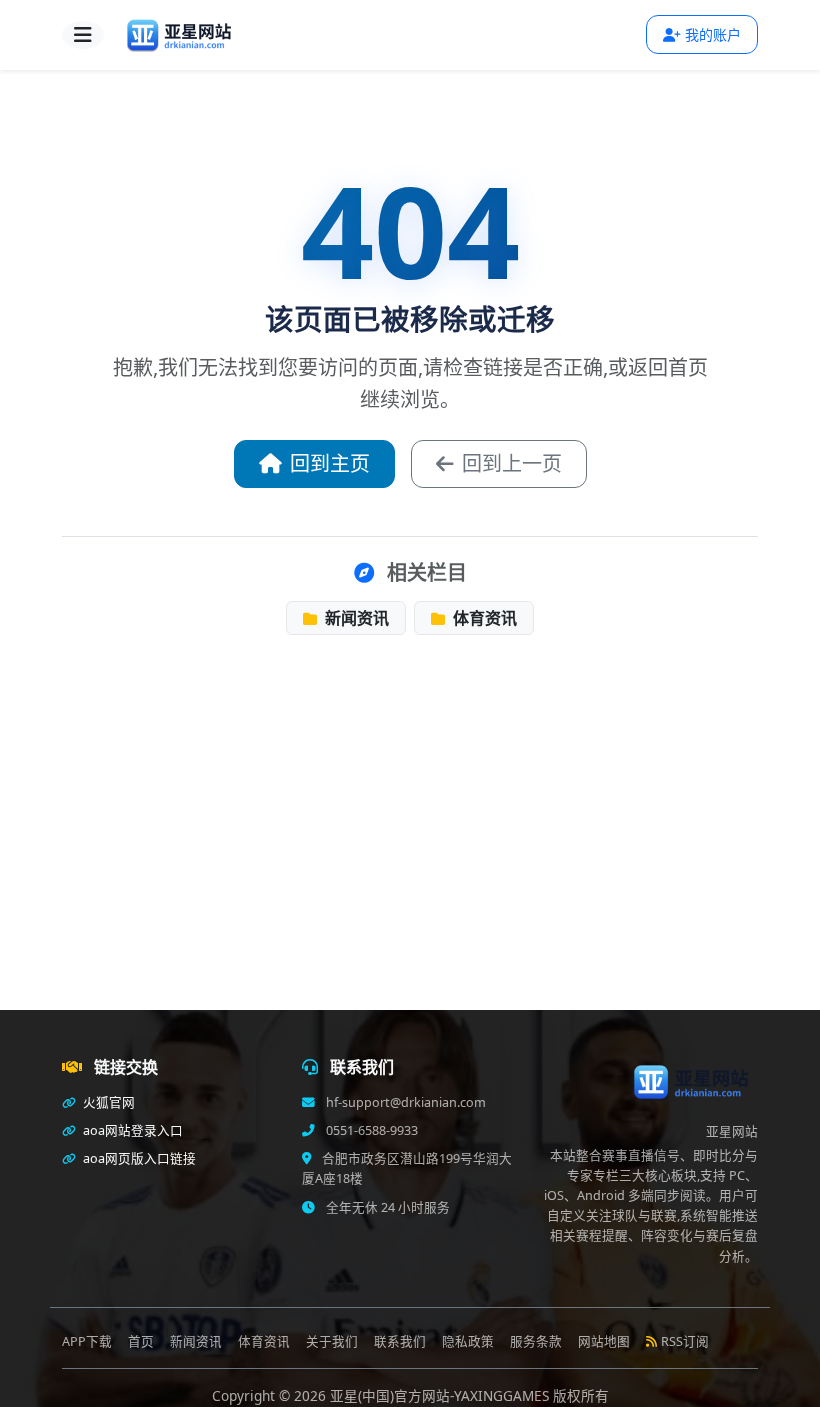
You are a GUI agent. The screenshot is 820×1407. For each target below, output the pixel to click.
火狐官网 (107, 1102)
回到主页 (330, 463)
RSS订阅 (685, 1341)
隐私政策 (468, 1341)
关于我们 (332, 1341)
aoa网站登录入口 (131, 1130)
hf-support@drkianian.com (404, 1102)
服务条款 (536, 1341)
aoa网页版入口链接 (138, 1158)
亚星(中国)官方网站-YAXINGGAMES (441, 1395)
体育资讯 (483, 618)
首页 (141, 1341)
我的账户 (713, 34)
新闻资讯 (355, 618)
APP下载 (87, 1341)
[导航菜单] (83, 35)
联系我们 (400, 1341)
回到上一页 (512, 463)
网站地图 (604, 1341)
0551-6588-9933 (370, 1130)
